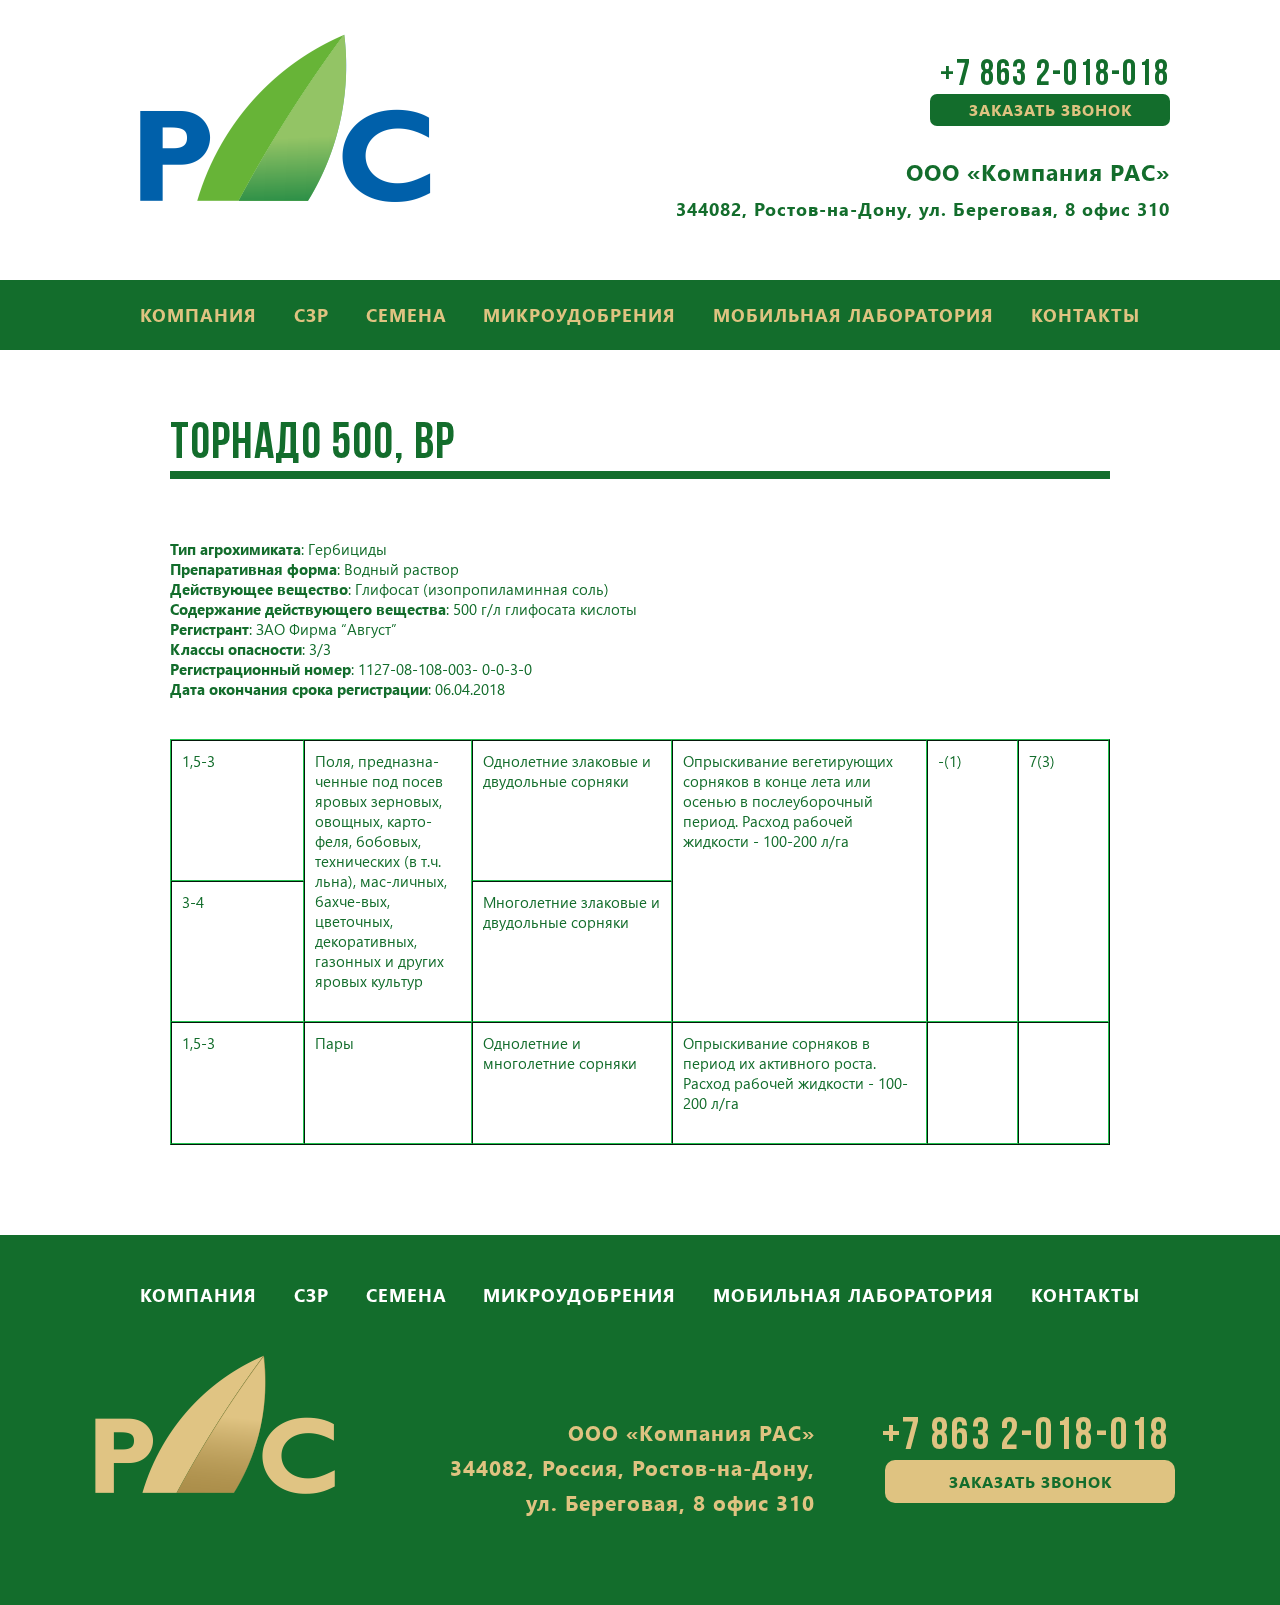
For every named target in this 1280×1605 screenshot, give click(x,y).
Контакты (1085, 315)
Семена (406, 315)
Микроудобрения (579, 315)
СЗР (311, 315)
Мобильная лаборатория (853, 315)
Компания (198, 315)
